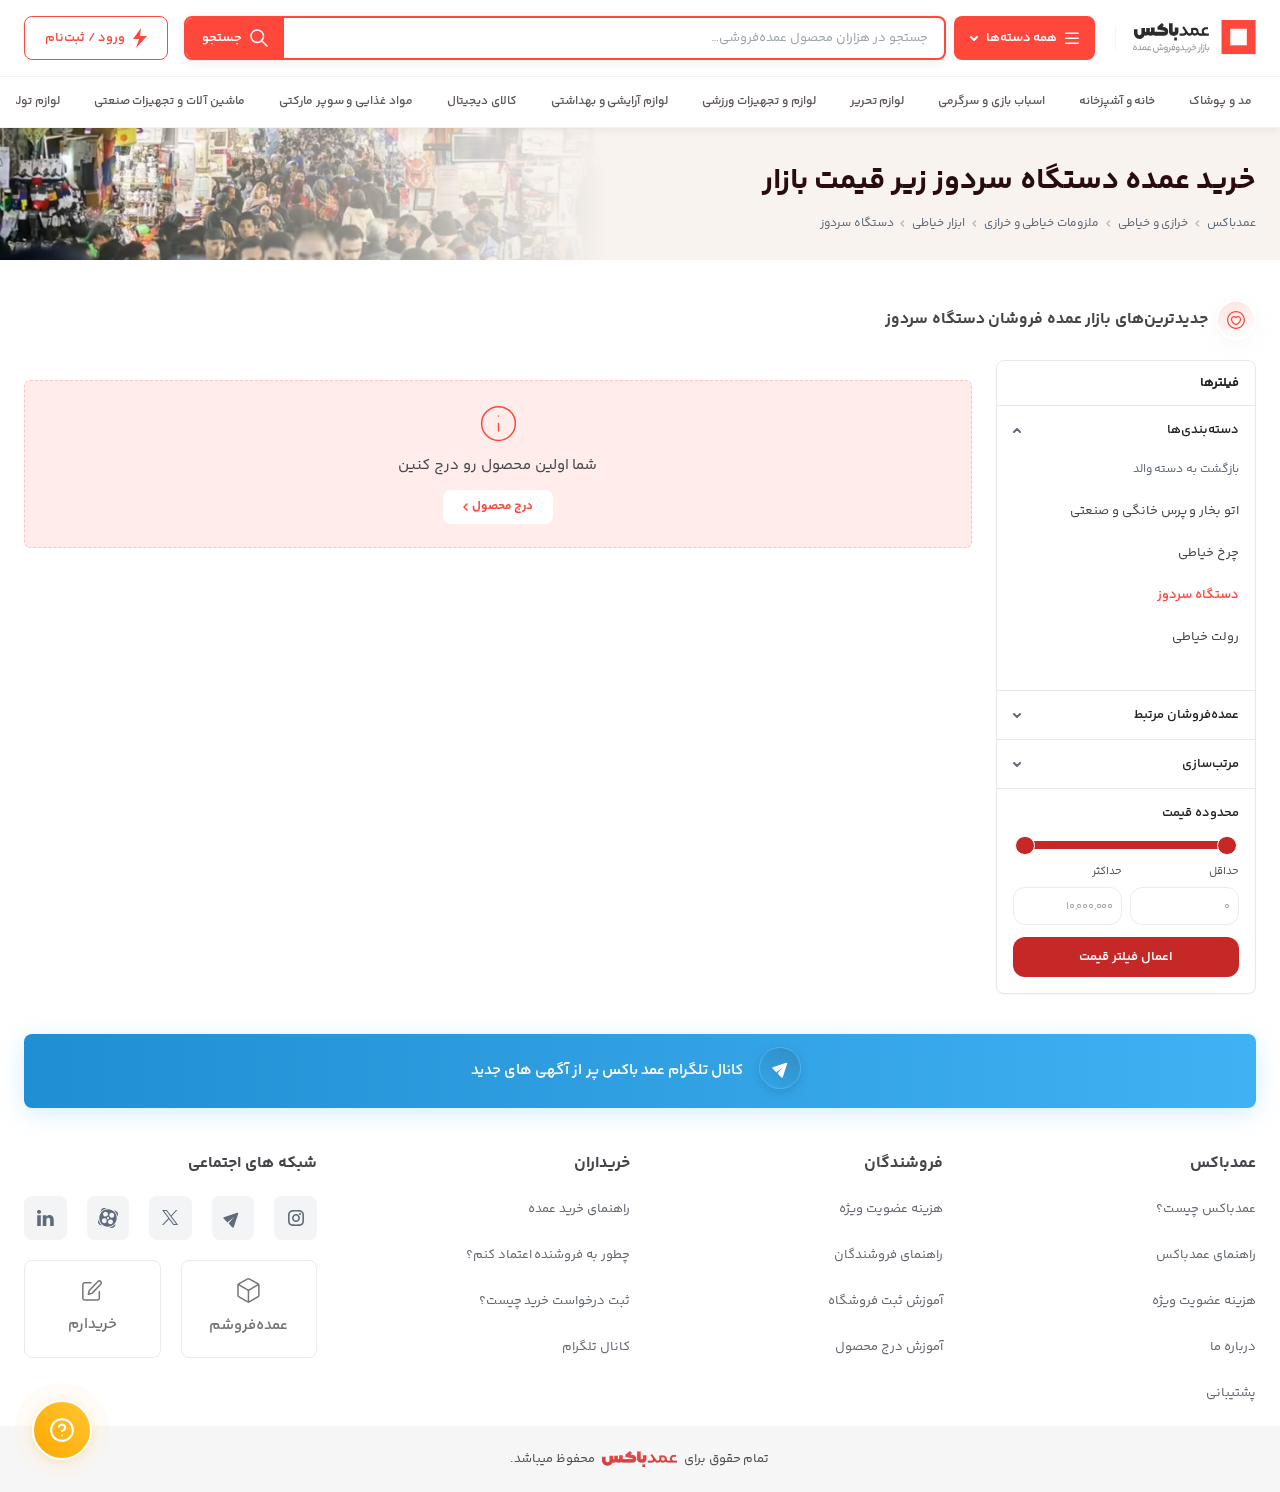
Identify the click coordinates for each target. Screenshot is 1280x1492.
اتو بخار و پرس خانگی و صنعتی (1154, 511)
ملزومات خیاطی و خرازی (1041, 223)
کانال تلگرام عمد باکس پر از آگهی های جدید (607, 1070)
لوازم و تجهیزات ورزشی (758, 101)
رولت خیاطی (1205, 637)
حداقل (1224, 871)
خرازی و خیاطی (1153, 223)
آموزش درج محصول (889, 1347)
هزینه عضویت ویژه (1204, 1301)
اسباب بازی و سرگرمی (991, 101)
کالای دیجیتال (482, 101)
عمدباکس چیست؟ (1206, 1209)
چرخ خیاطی (1208, 553)
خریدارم (92, 1324)
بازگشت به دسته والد (1186, 469)
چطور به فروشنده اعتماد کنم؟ (548, 1255)
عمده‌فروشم (248, 1325)
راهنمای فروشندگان (888, 1255)
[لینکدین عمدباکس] (45, 1218)
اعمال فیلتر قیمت (1126, 957)
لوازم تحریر (877, 101)
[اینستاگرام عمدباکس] (295, 1218)
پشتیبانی (1231, 1393)
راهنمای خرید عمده (579, 1209)
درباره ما (1233, 1347)
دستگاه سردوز (1198, 595)
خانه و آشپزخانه (1117, 101)
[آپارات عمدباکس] (108, 1218)
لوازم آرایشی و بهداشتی (609, 101)
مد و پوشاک (1220, 101)
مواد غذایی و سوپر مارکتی (346, 101)
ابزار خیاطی (938, 223)
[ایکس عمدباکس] (170, 1218)
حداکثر (1107, 871)
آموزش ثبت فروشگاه (885, 1301)
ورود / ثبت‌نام (85, 38)
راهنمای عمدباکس (1206, 1255)
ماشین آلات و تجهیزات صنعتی (169, 101)
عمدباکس (1231, 223)
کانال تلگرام (596, 1347)
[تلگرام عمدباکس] (233, 1218)
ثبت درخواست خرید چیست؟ (554, 1301)
